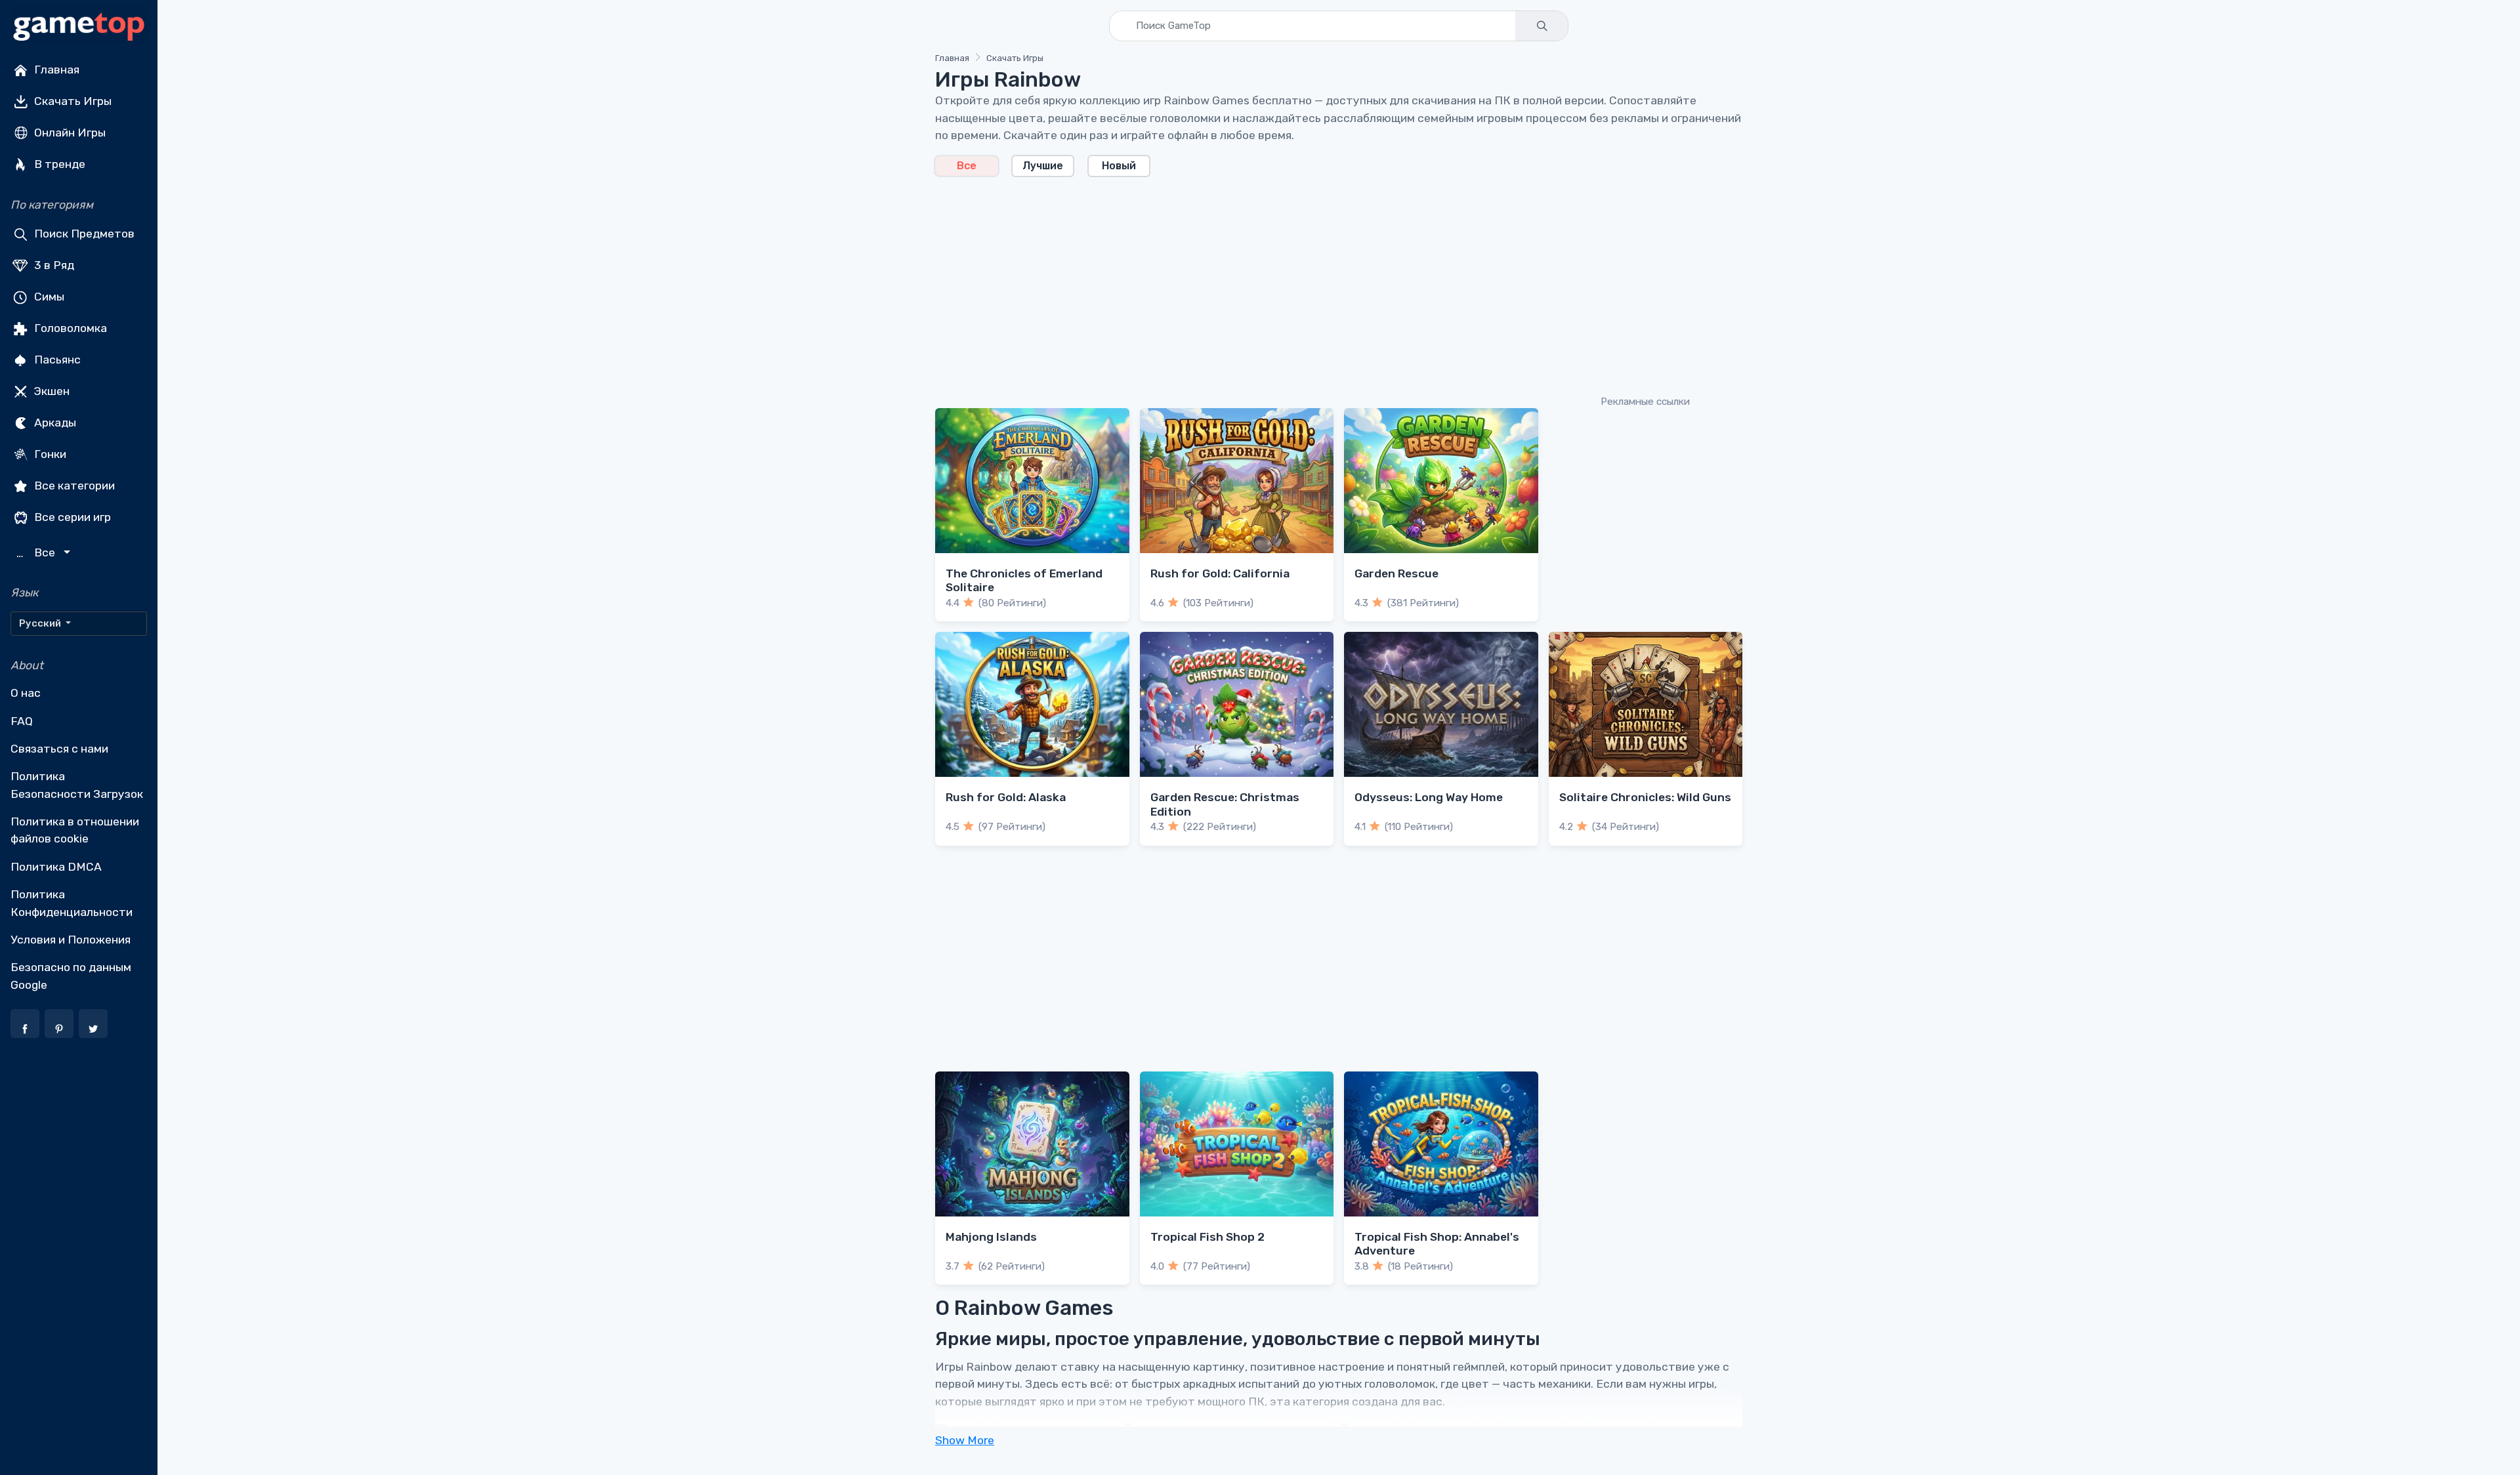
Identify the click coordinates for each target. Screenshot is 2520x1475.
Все (967, 166)
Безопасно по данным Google (71, 976)
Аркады (54, 423)
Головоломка (69, 328)
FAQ (22, 721)
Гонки (49, 454)
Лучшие (1043, 166)
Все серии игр (71, 517)
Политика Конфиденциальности (72, 903)
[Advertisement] (1329, 285)
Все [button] (37, 553)
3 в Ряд (53, 265)
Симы (48, 297)
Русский (41, 623)
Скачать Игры (72, 101)
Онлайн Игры (69, 133)
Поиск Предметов (83, 234)
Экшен (51, 391)
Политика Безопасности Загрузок (77, 785)
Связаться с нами (59, 749)
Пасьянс (56, 360)
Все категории (73, 486)
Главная (55, 70)
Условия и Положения (71, 940)
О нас (26, 693)
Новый (1119, 166)
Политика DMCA (56, 867)
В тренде (58, 164)
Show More (965, 1440)
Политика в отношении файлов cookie (75, 830)
